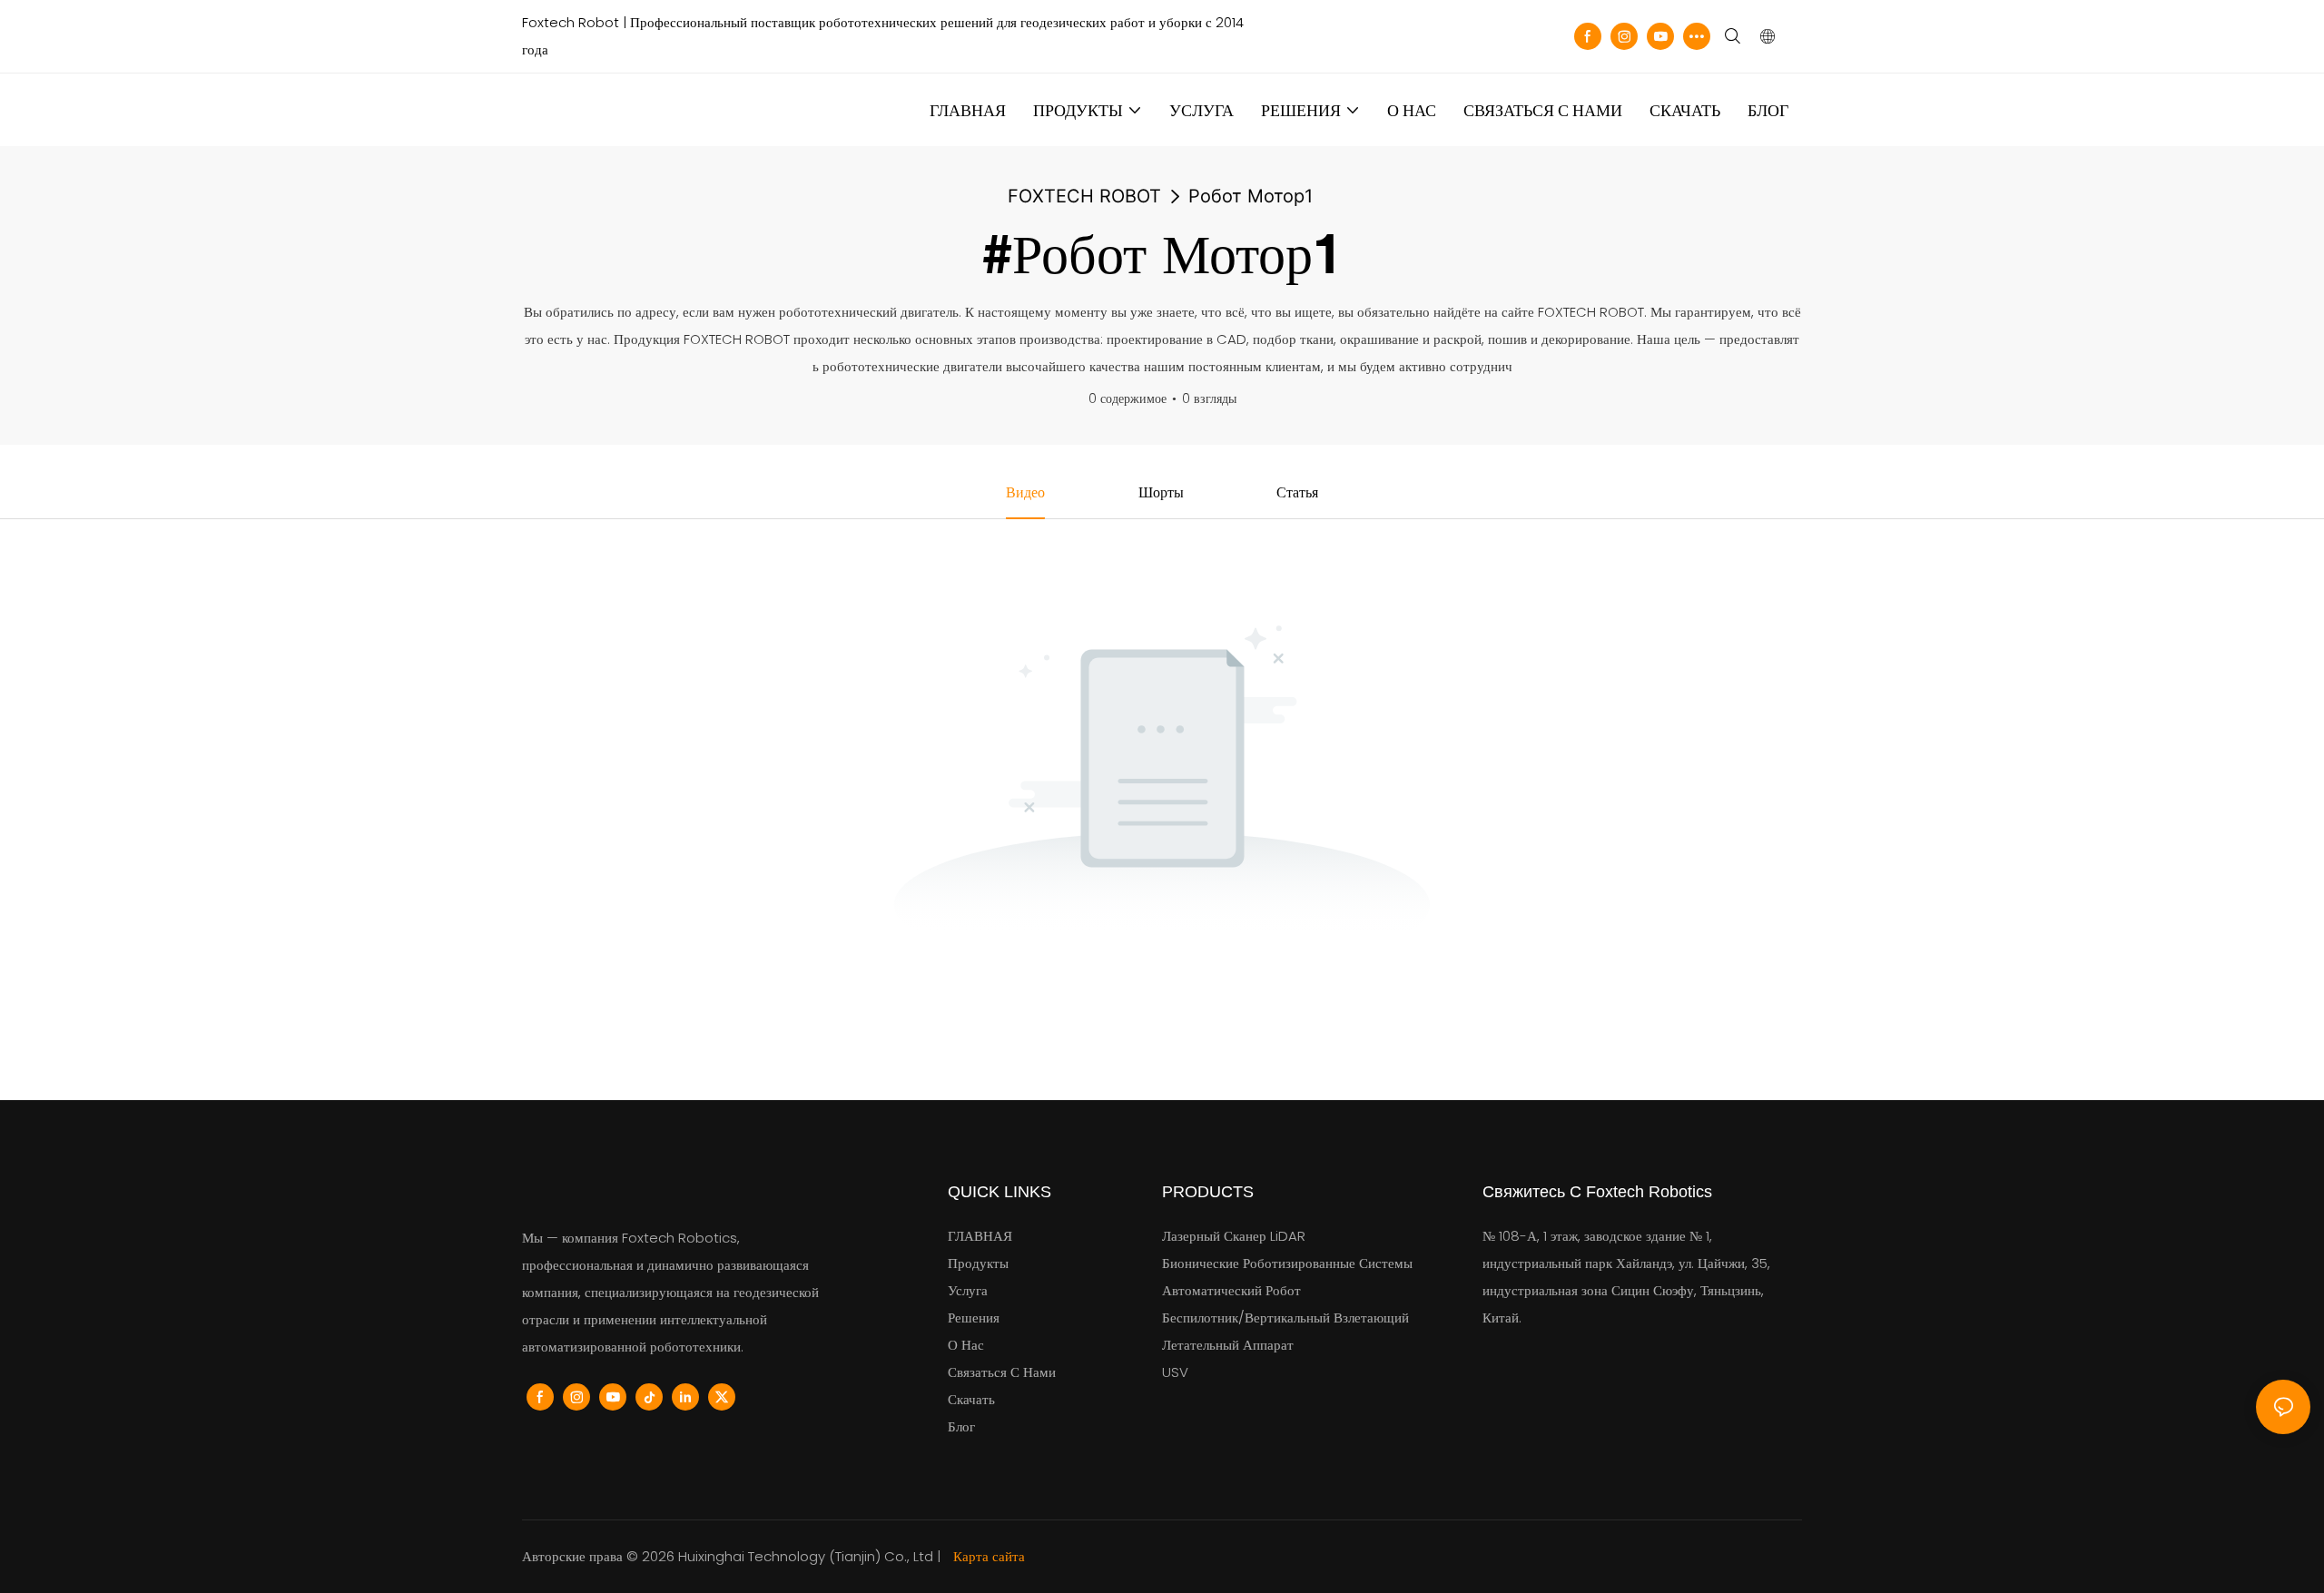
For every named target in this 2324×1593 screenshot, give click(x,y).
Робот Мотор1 (1251, 196)
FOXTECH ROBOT (1084, 196)
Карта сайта (987, 1556)
